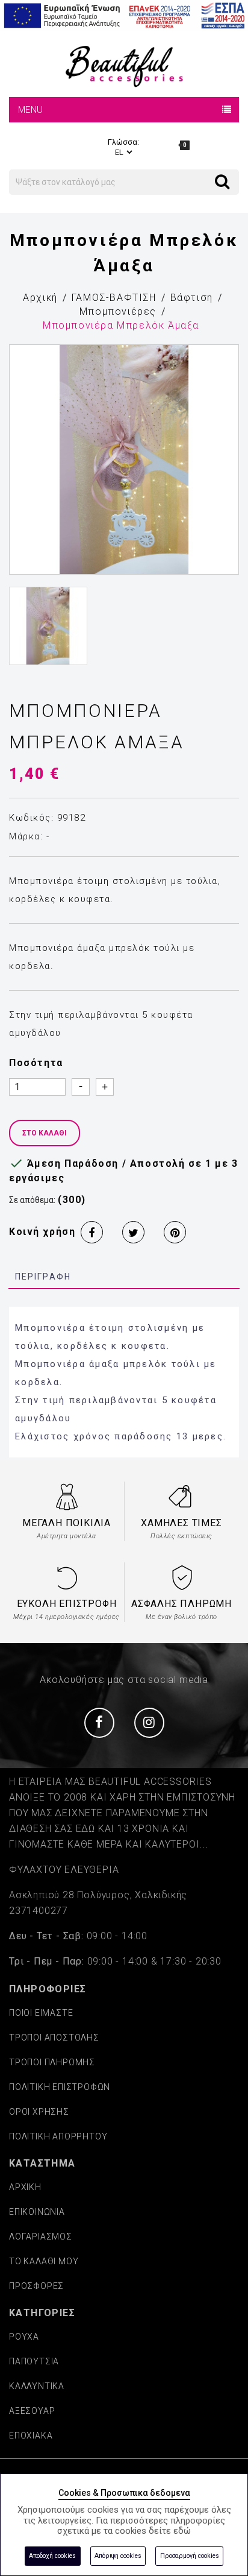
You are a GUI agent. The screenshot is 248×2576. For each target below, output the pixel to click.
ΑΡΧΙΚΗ (25, 2187)
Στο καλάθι (45, 1133)
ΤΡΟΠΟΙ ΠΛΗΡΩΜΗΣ (52, 2062)
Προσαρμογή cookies (190, 2556)
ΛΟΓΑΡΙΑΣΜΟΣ (41, 2237)
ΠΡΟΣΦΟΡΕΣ (36, 2286)
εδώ (182, 2531)
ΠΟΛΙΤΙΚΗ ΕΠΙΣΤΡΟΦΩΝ (60, 2087)
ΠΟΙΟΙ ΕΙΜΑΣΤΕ (41, 2013)
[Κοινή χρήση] (92, 1232)
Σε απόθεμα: (32, 1200)
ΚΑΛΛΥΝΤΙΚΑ (37, 2386)
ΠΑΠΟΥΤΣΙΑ (34, 2361)
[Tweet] (133, 1232)
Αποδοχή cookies (52, 2556)
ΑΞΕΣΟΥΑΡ (32, 2411)
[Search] (215, 172)
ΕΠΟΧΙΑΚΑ (31, 2436)
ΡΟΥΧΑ (24, 2337)
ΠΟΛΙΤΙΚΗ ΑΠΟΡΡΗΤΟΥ (58, 2136)
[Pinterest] (175, 1232)
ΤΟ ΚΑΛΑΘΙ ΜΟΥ (44, 2261)
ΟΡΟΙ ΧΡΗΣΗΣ (39, 2112)
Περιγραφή (43, 1277)
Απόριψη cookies (118, 2556)
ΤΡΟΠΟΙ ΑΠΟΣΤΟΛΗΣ (54, 2038)
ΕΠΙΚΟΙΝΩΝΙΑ (37, 2212)
